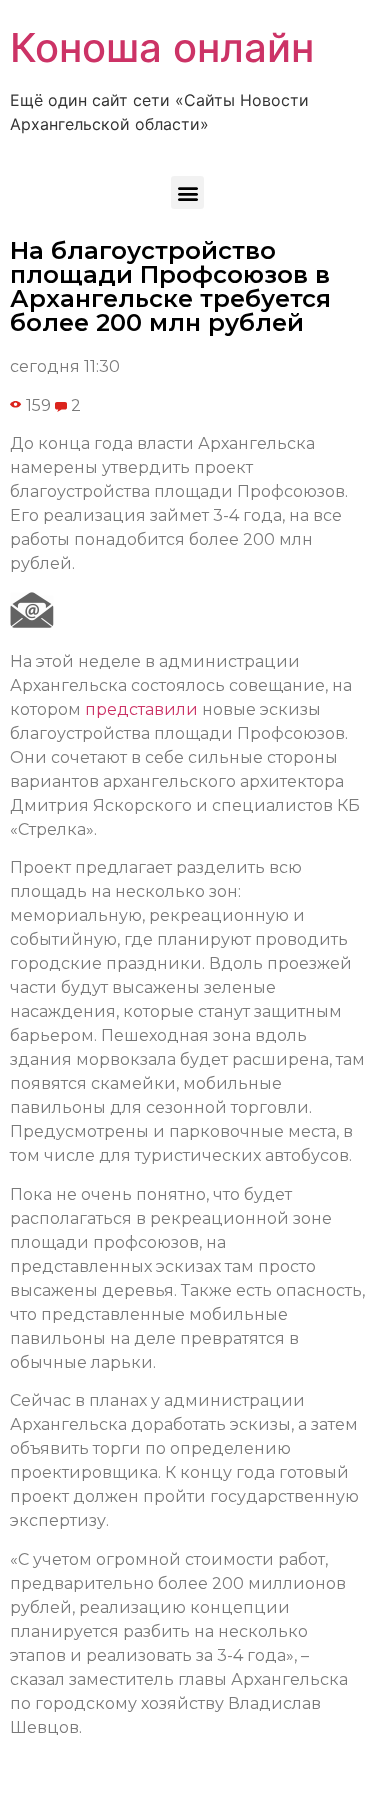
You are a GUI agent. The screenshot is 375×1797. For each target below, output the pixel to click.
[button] (187, 192)
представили (141, 709)
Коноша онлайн (162, 47)
